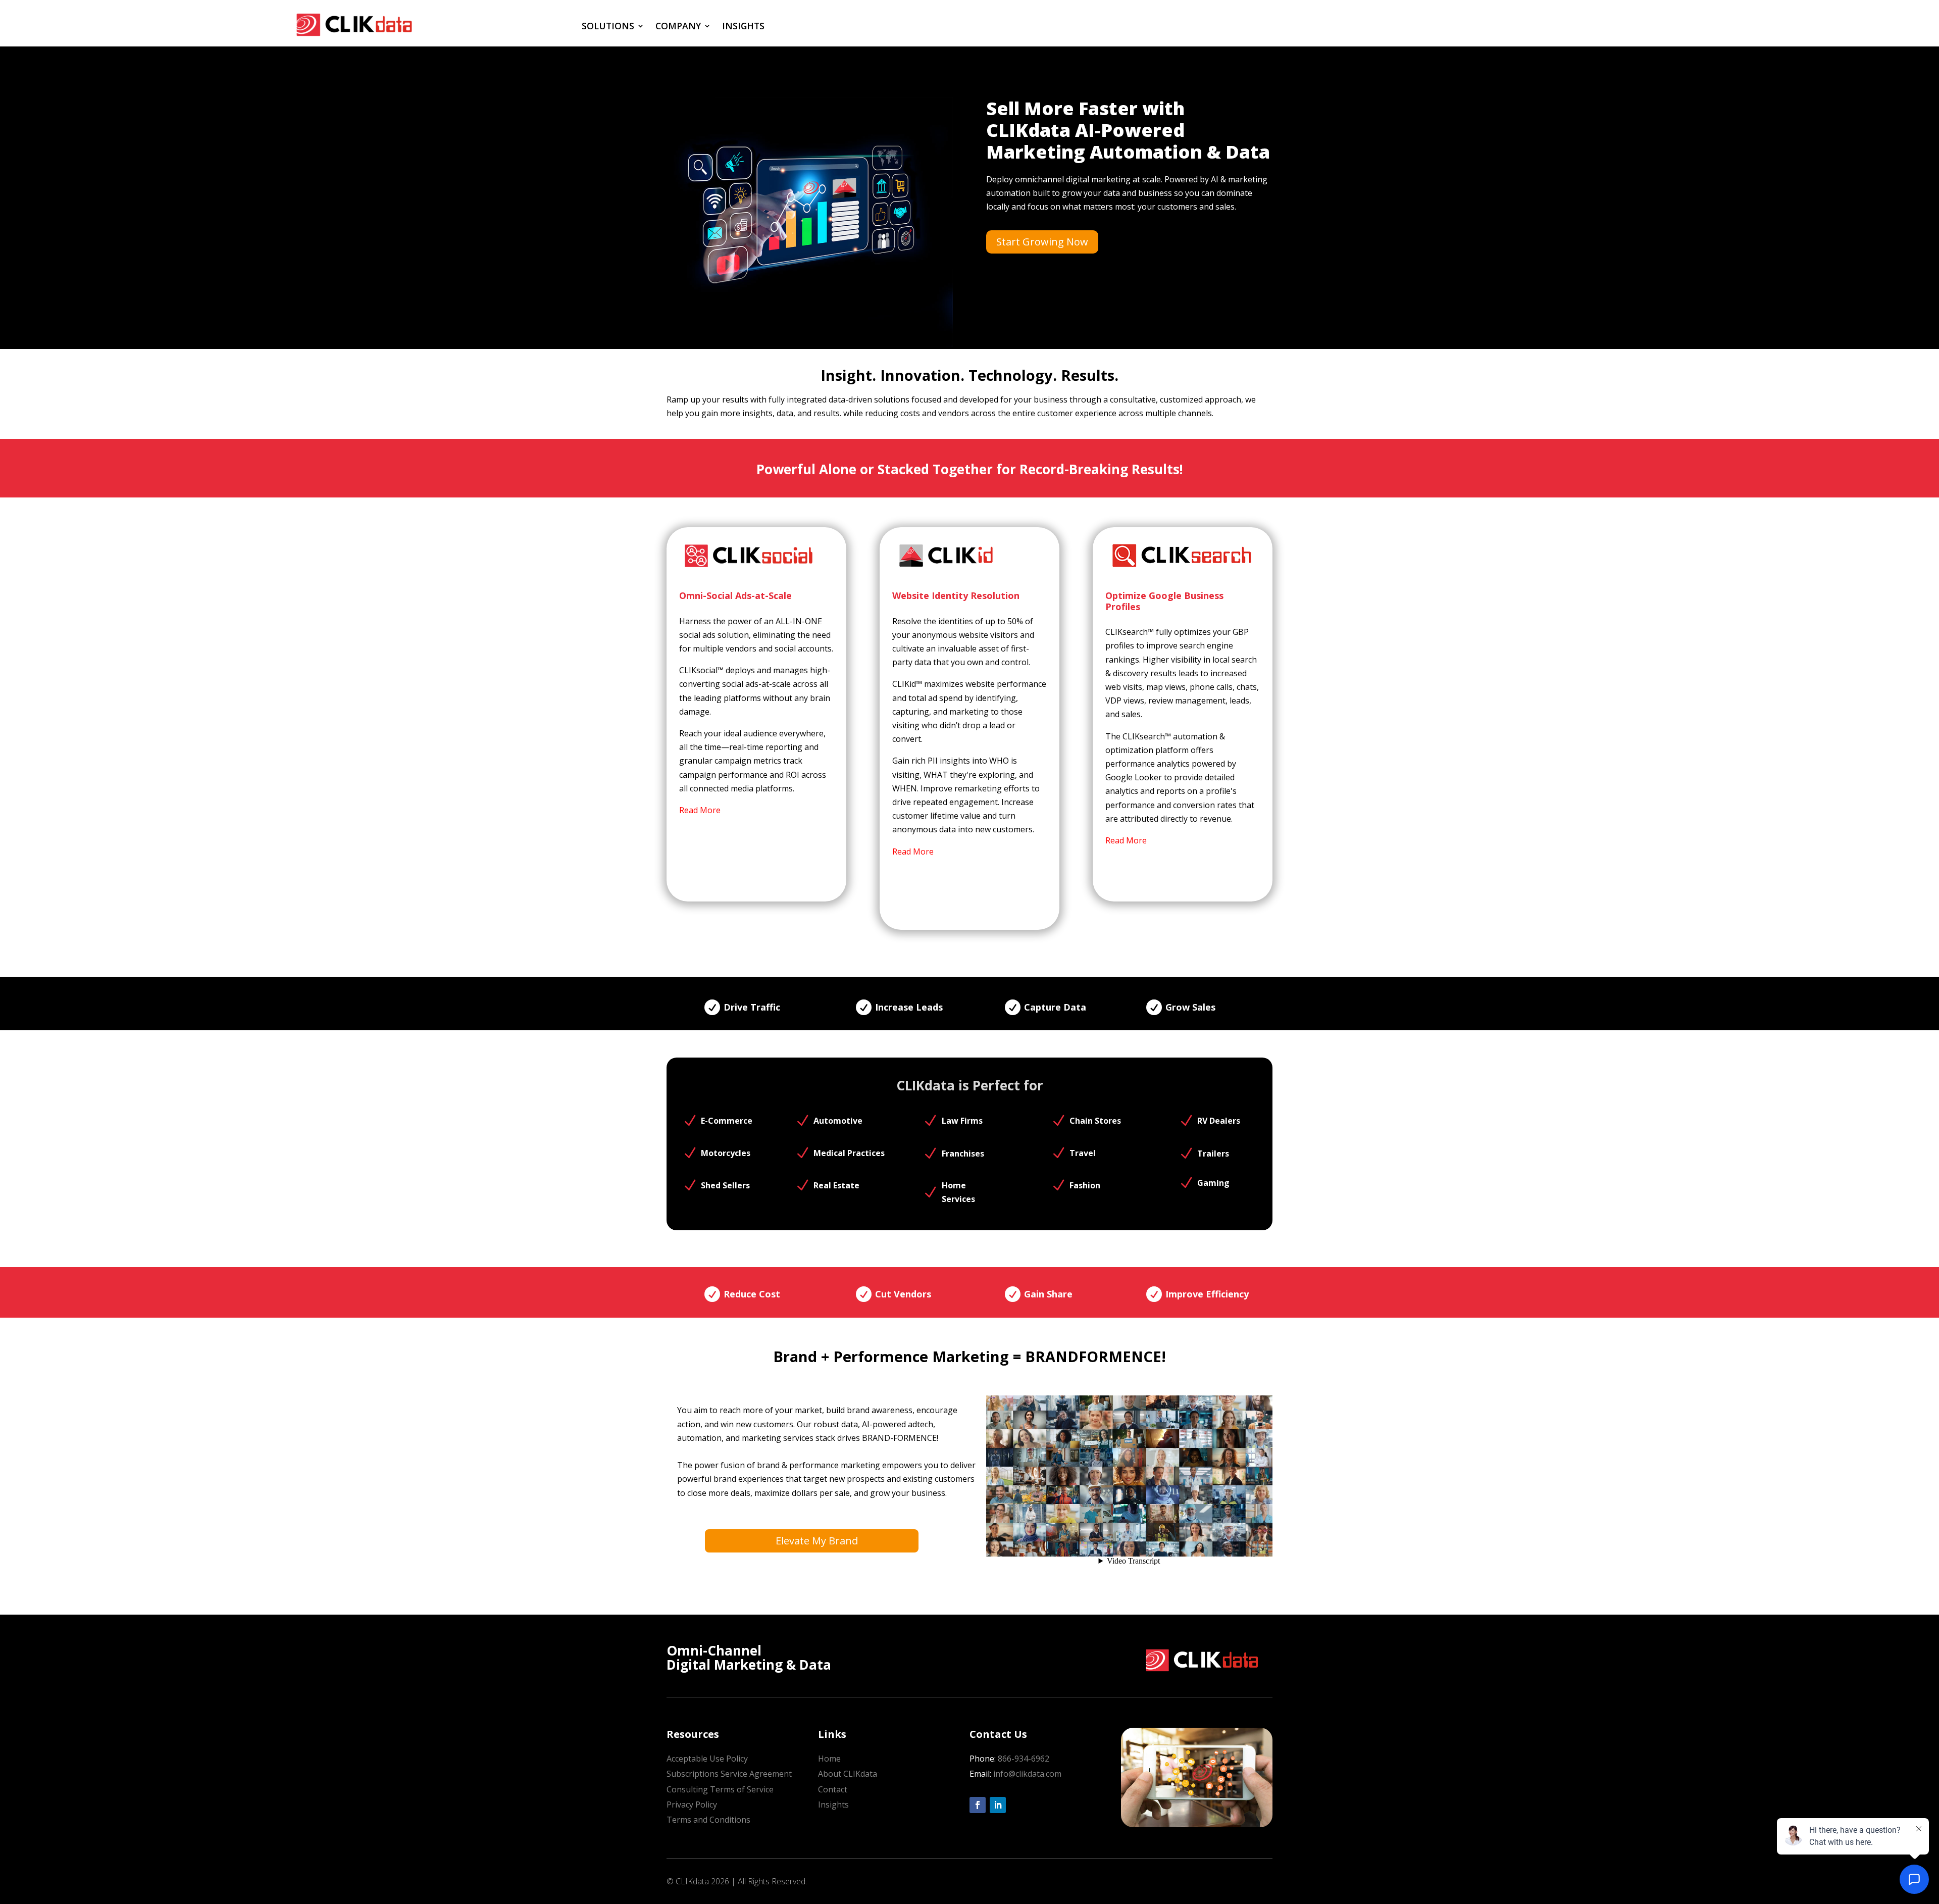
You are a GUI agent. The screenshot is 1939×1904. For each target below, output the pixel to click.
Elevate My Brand (817, 1541)
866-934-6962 (1024, 1759)
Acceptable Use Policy (707, 1759)
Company (678, 26)
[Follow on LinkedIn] (998, 1805)
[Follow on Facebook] (978, 1805)
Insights (743, 26)
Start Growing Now (1042, 242)
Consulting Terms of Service (720, 1789)
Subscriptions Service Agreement (729, 1774)
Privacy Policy (692, 1805)
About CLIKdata (848, 1774)
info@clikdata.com (1026, 1774)
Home (829, 1759)
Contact (833, 1789)
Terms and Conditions (708, 1820)
